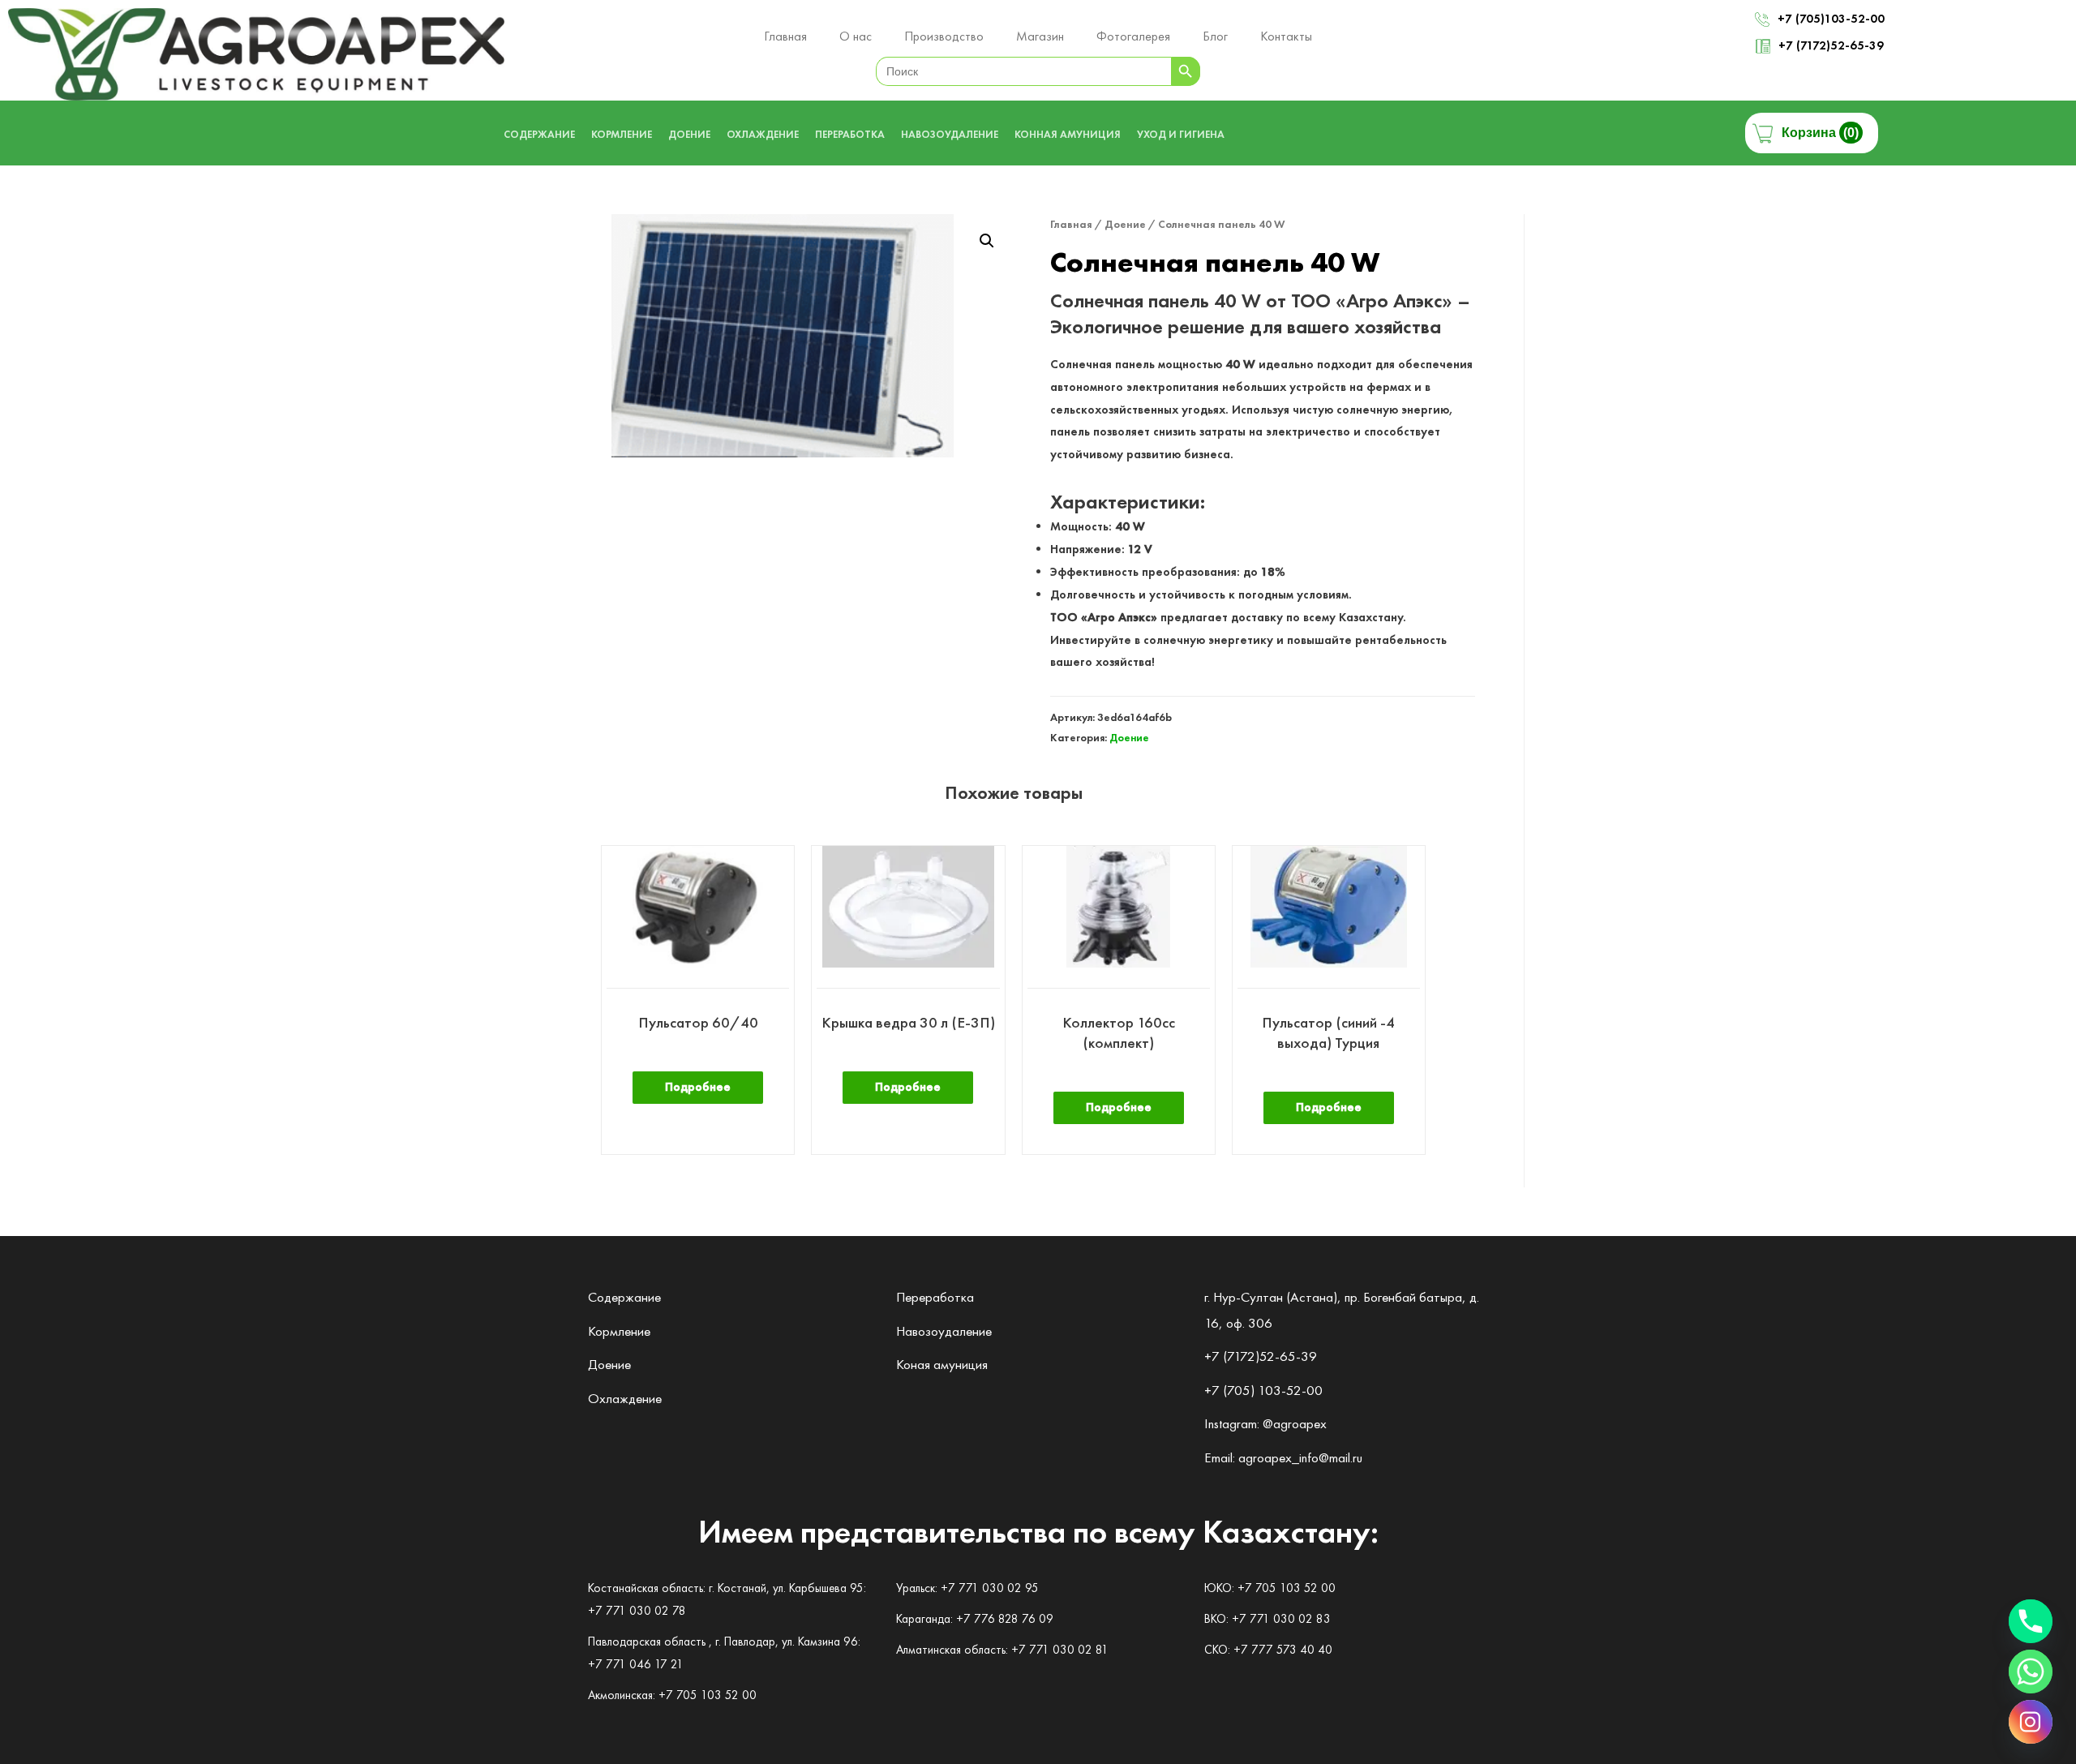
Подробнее (698, 1087)
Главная (1071, 224)
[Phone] (2031, 1621)
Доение (1125, 224)
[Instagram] (2031, 1722)
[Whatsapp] (2031, 1672)
